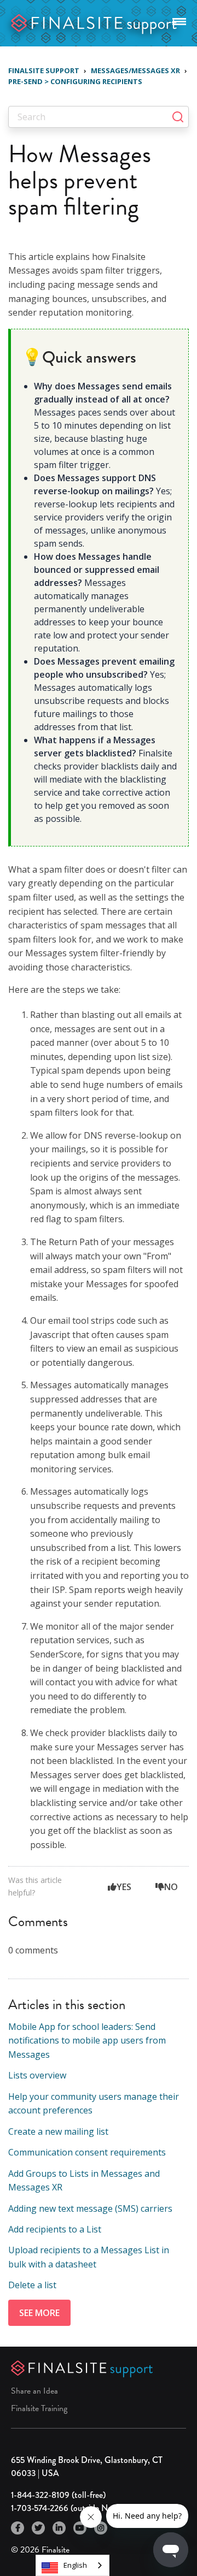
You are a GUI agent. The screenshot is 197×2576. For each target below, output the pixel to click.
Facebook (18, 2528)
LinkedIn (59, 2528)
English (75, 2565)
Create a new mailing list (58, 2131)
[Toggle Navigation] (179, 20)
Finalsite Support (44, 70)
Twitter (38, 2528)
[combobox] (73, 2565)
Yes (124, 1887)
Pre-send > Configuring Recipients (75, 81)
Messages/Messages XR (135, 70)
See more (39, 2313)
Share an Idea (34, 2391)
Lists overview (37, 2075)
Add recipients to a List (55, 2229)
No (171, 1887)
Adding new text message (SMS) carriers (90, 2208)
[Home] (94, 22)
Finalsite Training (39, 2408)
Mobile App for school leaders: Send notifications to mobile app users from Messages (87, 2041)
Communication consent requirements (87, 2152)
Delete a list (32, 2285)
